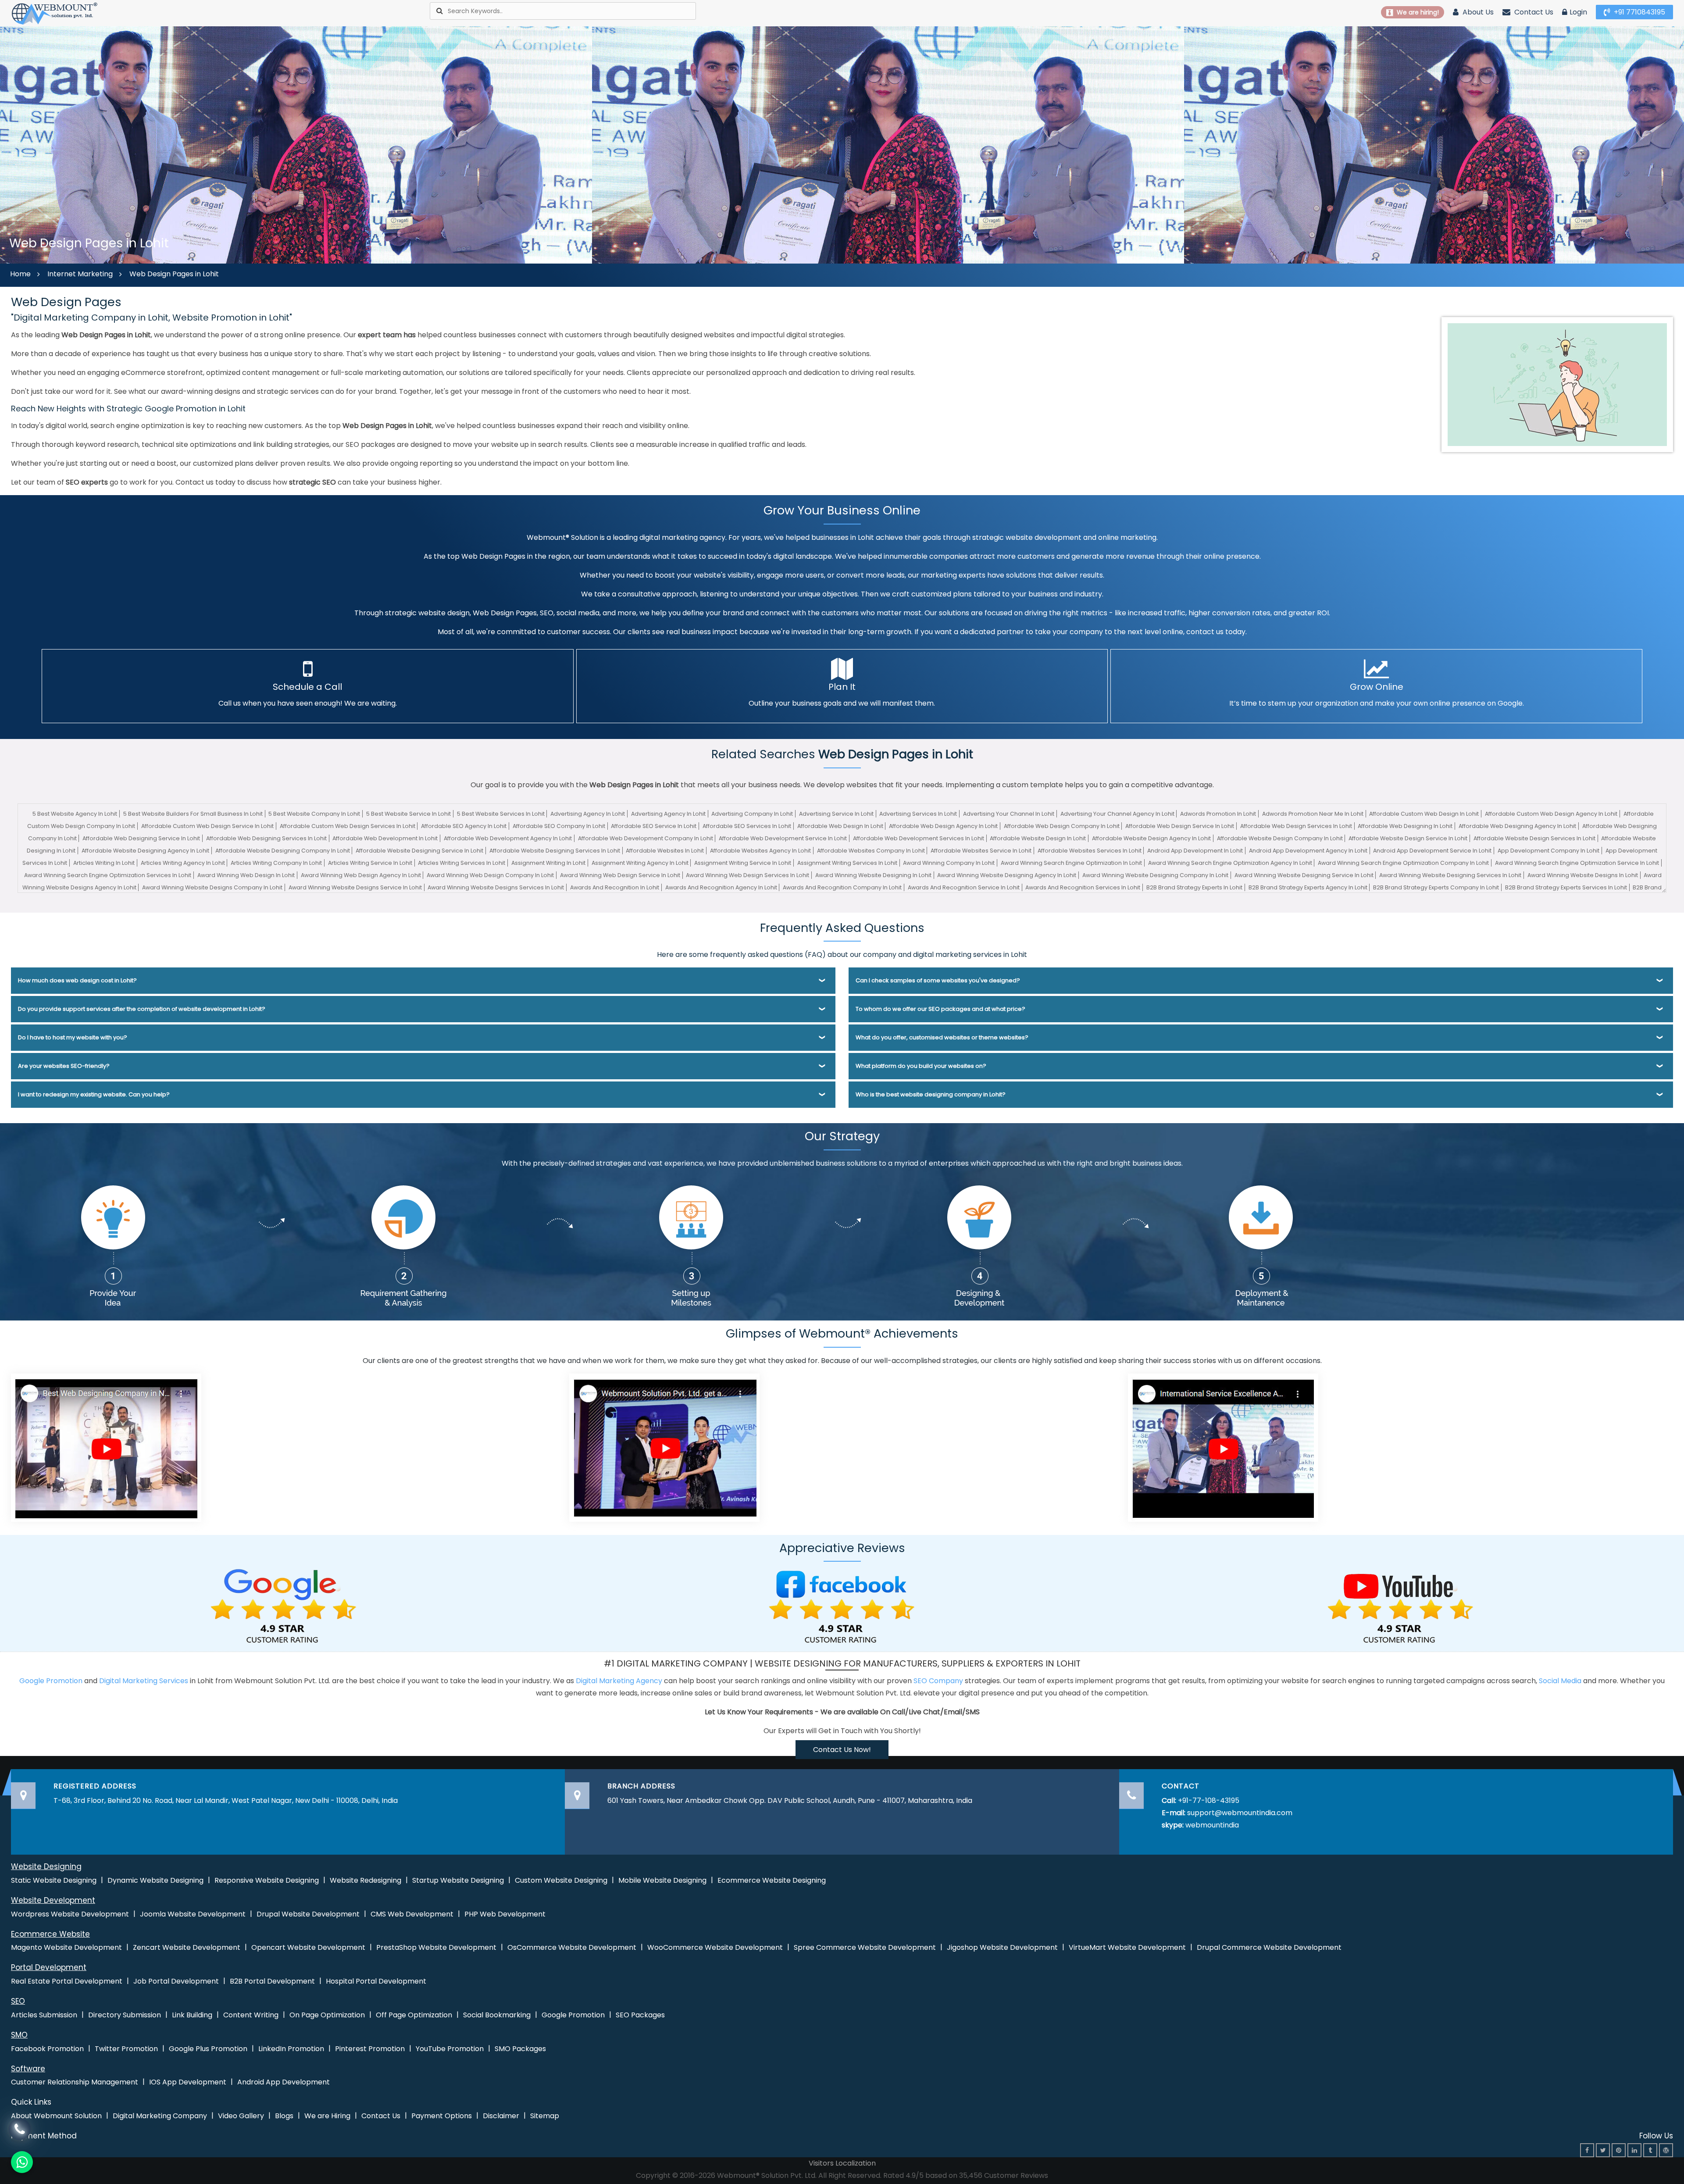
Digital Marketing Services (144, 1681)
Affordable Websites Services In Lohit (1090, 851)
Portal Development (49, 1967)
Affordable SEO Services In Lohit (747, 826)
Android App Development (284, 2082)
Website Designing (46, 1866)
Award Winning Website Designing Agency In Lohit (1007, 875)
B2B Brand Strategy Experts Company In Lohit (1436, 887)
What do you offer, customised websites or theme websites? (942, 1037)
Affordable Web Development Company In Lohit (646, 838)
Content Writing (251, 2015)
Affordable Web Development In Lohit (385, 838)
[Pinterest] (1619, 2150)
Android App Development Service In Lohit (1432, 851)
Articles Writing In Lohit (104, 863)
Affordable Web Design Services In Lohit (1296, 826)
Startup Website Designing (458, 1880)
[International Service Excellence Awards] (1223, 1447)
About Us (1477, 12)
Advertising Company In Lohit (752, 814)
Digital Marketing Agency (619, 1681)
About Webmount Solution (56, 2116)
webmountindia (1212, 1825)
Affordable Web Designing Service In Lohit (141, 838)
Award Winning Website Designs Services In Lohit (496, 887)
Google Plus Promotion (208, 2049)
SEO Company (938, 1681)
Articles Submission (44, 2015)
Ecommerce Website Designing (772, 1880)
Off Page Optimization (414, 2015)
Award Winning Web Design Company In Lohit (490, 875)
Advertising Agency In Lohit (588, 814)
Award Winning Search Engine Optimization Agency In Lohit (1230, 863)
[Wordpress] (1666, 2150)
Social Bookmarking (497, 2015)
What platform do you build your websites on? (921, 1066)
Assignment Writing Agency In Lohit (640, 863)
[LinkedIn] (1634, 2150)
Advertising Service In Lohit (836, 814)
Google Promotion (51, 1681)
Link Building (192, 2015)
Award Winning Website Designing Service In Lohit (1304, 875)
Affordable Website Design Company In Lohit (1280, 838)
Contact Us (1533, 12)
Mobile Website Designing (662, 1880)
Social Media (1560, 1681)
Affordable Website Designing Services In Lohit (555, 851)
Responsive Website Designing (267, 1880)
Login (1578, 12)
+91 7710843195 (1639, 12)
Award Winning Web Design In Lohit (246, 875)
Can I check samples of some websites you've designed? (938, 980)
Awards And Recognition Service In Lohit (964, 887)
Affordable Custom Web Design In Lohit (1424, 814)
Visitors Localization (842, 2163)
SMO (19, 2035)
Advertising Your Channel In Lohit (1009, 814)
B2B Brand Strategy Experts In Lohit (1194, 887)
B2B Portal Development (272, 1981)
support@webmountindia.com (1240, 1813)
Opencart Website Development (308, 1947)
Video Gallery (241, 2116)
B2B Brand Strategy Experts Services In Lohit (1566, 887)
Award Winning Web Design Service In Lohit (620, 875)
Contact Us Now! (842, 1750)
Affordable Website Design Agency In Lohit (1151, 838)
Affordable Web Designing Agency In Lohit (1517, 826)
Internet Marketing (80, 274)
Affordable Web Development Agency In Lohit (508, 838)
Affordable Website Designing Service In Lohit (419, 851)
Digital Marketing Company (160, 2116)
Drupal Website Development (308, 1914)
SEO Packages (640, 2015)
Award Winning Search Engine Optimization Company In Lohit (1403, 863)
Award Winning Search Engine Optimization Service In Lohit (1577, 863)
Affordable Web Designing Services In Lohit (266, 838)
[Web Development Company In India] (664, 1447)
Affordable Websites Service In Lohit (981, 851)
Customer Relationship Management (75, 2082)
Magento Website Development (66, 1947)
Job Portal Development (176, 1981)
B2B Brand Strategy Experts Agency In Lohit (1308, 887)
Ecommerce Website (50, 1934)
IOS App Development (188, 2082)
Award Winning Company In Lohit (949, 863)
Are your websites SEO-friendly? (64, 1066)
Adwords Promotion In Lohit (1218, 814)
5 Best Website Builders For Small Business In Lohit (193, 814)
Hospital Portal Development (376, 1981)
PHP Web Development (505, 1914)
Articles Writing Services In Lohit (462, 863)
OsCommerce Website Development (572, 1947)
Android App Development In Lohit (1195, 851)
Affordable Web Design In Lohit (840, 826)
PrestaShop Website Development (436, 1947)
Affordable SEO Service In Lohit (654, 826)
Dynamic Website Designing (155, 1880)
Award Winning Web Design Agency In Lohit (361, 875)
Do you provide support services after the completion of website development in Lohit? (142, 1009)
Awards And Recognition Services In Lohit (1083, 887)
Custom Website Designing (561, 1880)
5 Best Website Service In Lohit (409, 814)
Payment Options (442, 2116)
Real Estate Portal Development (67, 1981)
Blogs (284, 2116)
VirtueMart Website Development (1127, 1947)
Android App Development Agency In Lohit (1308, 851)
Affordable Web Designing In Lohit (1405, 826)
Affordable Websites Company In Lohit (871, 851)
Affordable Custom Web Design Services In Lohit (348, 826)
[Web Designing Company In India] (106, 1447)
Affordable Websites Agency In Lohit (760, 851)
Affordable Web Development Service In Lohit (783, 838)
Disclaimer (501, 2116)
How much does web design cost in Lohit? (77, 980)
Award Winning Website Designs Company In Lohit (212, 887)
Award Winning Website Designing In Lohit (873, 875)
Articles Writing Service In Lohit (370, 863)
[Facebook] (1587, 2150)
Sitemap (545, 2116)
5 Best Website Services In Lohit (501, 814)
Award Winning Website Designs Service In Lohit (355, 887)
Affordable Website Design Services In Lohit (1534, 838)
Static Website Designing (54, 1880)
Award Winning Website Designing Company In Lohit (1155, 875)
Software (28, 2069)
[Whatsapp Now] (20, 2128)
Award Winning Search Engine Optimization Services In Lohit (108, 875)
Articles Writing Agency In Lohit (183, 863)
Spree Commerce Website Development (865, 1947)
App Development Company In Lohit (1548, 851)
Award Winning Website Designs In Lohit (1583, 875)
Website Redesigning (366, 1880)
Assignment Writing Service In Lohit (743, 863)
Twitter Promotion (126, 2049)
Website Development (53, 1900)
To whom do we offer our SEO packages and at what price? (940, 1009)
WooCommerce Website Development (715, 1947)
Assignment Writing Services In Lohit (847, 863)
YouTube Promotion (450, 2049)
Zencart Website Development (187, 1947)
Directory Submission (125, 2015)
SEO (18, 2001)
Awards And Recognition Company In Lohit (842, 887)
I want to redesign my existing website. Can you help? (94, 1094)
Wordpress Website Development (70, 1914)
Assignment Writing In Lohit (548, 863)
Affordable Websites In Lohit (665, 851)
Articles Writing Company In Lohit (276, 863)
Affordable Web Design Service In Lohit (1180, 826)
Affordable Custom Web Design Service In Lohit (207, 826)
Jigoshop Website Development (1002, 1947)
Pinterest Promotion (370, 2049)
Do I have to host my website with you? (73, 1037)
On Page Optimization (327, 2015)
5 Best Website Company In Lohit (314, 814)
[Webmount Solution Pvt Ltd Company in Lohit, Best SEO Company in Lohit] (55, 13)
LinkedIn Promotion (291, 2049)
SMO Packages (520, 2049)
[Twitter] (1603, 2150)
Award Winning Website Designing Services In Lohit (1450, 875)
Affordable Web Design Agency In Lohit (943, 826)
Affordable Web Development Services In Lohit (919, 838)
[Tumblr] (1650, 2150)
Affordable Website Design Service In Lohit (1408, 838)
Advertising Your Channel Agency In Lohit (1117, 814)
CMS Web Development (412, 1914)
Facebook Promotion (47, 2049)
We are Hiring (327, 2116)
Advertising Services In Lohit (918, 814)
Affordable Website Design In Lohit (1038, 838)
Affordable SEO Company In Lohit (559, 826)
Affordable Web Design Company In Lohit (1062, 826)
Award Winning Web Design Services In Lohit (747, 875)
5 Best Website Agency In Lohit (75, 814)
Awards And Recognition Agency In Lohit (721, 887)
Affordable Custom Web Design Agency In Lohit (1551, 814)
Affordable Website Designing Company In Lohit (283, 851)
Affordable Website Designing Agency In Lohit (145, 851)
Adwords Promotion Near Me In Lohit (1313, 814)
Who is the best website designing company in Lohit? (931, 1094)
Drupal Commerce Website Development (1269, 1947)
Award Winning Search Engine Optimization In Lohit (1071, 863)
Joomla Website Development (193, 1914)
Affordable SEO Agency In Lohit (464, 826)
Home (20, 274)
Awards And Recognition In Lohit (615, 887)
